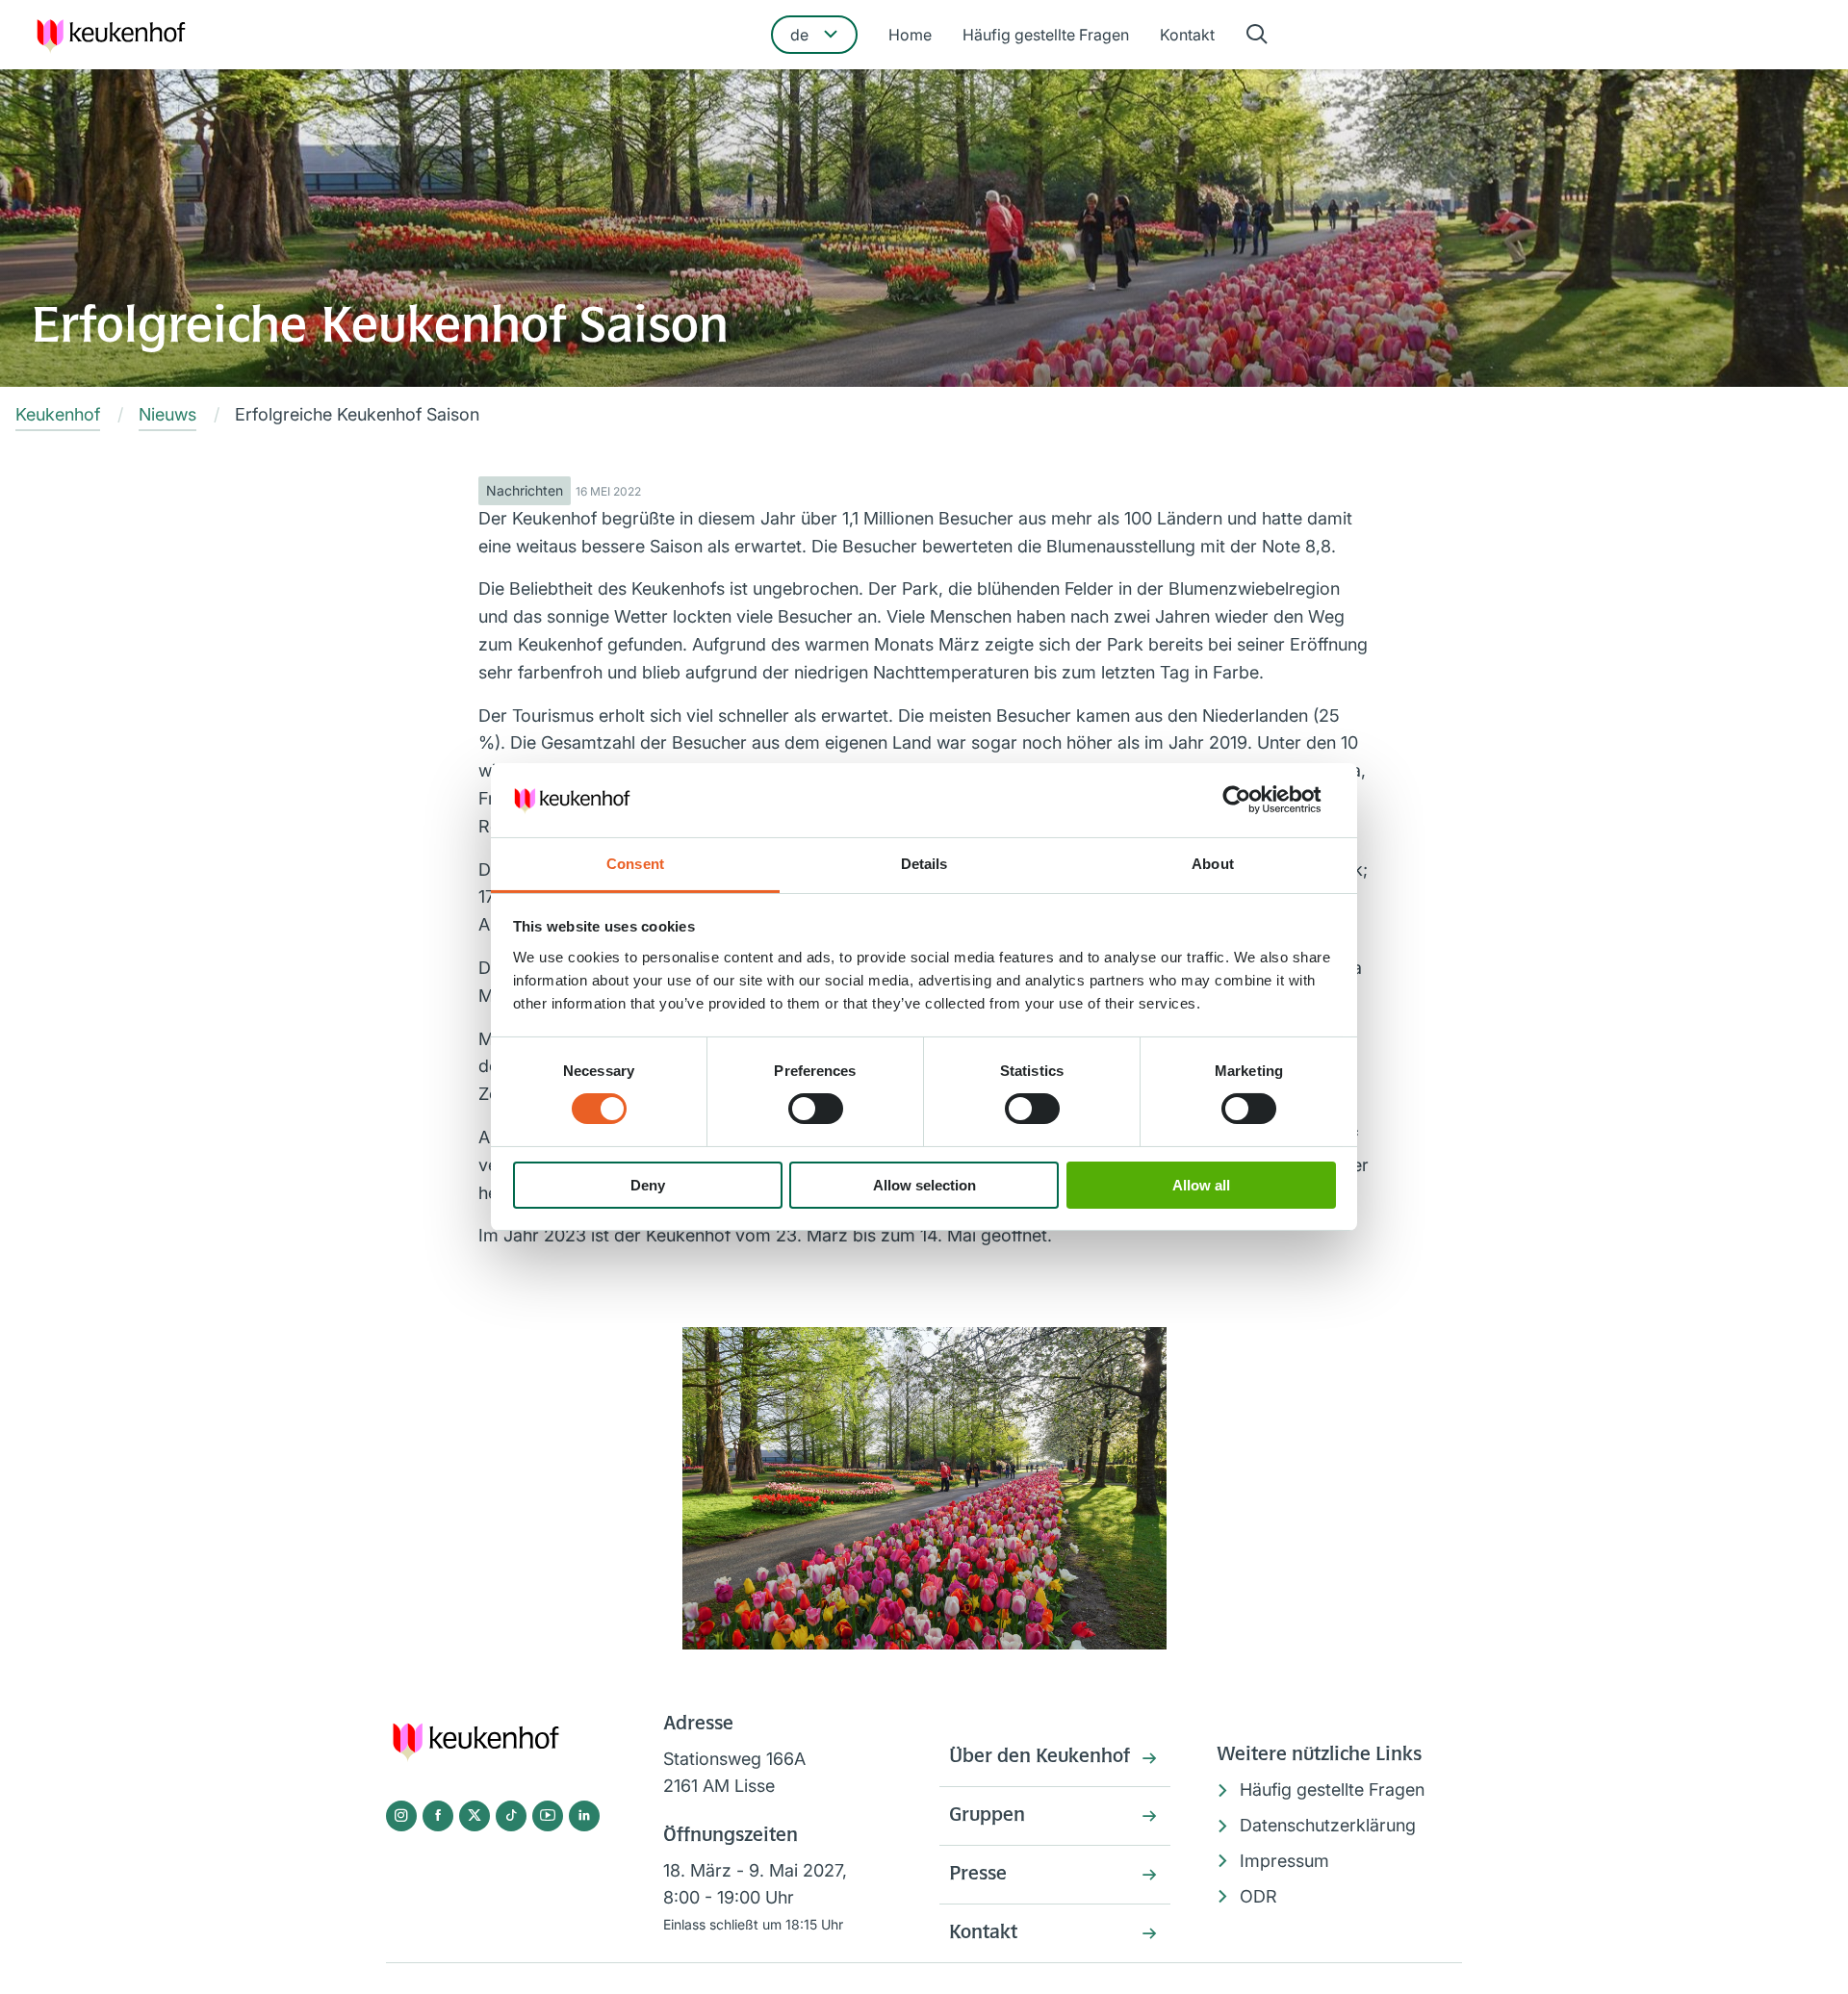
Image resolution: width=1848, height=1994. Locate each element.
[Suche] (1257, 35)
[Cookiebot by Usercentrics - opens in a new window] (1252, 800)
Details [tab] (924, 864)
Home (910, 35)
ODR (1258, 1896)
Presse (978, 1875)
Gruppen (987, 1816)
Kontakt (1187, 35)
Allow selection (924, 1185)
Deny (648, 1185)
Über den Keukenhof (1039, 1757)
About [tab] (1213, 864)
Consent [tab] (635, 864)
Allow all (1201, 1185)
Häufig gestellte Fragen (1046, 35)
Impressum (1284, 1861)
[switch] (816, 1109)
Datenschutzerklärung (1328, 1825)
